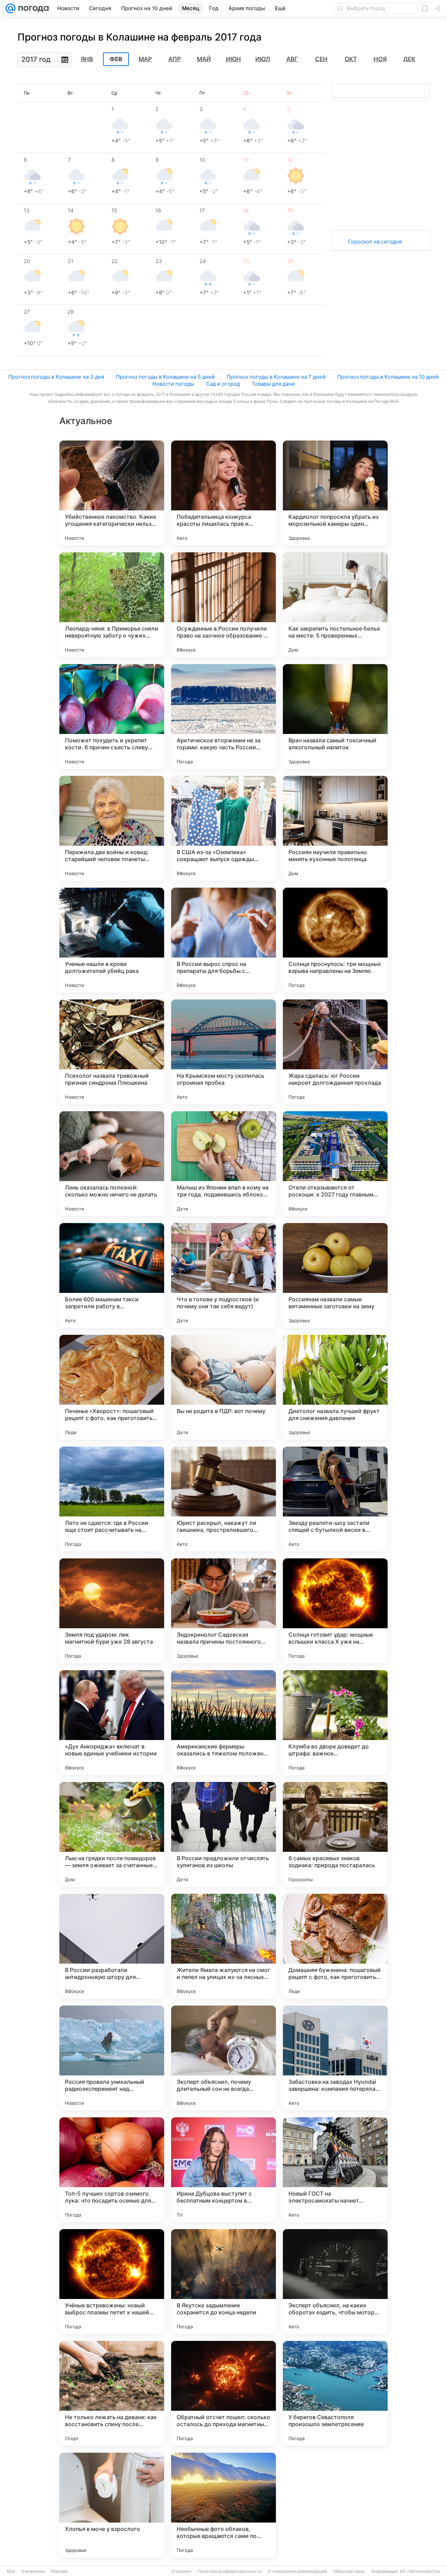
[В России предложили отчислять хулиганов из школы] (223, 1834)
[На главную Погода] (32, 8)
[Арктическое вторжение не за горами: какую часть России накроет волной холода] (223, 716)
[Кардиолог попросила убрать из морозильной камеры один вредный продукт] (335, 493)
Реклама (59, 2571)
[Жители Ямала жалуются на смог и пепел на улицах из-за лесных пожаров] (223, 1946)
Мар (145, 59)
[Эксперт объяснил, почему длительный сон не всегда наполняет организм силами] (223, 2058)
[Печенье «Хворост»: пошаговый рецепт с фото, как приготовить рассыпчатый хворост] (112, 1387)
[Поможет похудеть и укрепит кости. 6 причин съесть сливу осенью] (112, 716)
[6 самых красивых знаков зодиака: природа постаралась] (335, 1834)
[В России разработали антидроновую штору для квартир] (112, 1946)
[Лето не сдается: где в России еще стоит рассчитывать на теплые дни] (112, 1499)
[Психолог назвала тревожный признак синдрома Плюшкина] (112, 1052)
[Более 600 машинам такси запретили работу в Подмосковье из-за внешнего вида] (112, 1275)
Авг (292, 59)
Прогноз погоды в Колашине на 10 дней (388, 377)
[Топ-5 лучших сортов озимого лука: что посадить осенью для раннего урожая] (112, 2170)
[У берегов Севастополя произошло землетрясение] (335, 2393)
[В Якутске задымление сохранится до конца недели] (223, 2282)
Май (204, 59)
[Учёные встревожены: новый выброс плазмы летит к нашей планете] (112, 2282)
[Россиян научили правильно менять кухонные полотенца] (335, 828)
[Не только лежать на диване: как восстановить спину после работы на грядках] (112, 2393)
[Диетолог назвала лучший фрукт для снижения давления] (335, 1387)
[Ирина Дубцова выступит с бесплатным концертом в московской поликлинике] (223, 2170)
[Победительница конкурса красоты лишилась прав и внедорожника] (223, 493)
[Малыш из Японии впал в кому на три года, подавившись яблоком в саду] (223, 1164)
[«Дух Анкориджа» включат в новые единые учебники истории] (112, 1723)
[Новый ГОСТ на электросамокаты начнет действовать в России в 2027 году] (335, 2170)
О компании (33, 2571)
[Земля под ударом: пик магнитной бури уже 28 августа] (112, 1611)
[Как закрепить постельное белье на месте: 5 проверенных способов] (335, 605)
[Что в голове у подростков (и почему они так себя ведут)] (223, 1275)
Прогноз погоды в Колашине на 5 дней (165, 377)
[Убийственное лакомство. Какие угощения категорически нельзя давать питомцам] (112, 493)
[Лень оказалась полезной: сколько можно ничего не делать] (112, 1164)
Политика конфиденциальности (230, 2571)
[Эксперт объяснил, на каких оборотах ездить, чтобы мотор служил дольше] (335, 2282)
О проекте (182, 2571)
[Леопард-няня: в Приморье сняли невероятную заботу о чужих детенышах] (112, 605)
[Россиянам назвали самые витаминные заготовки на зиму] (335, 1275)
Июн (233, 59)
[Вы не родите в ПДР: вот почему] (223, 1387)
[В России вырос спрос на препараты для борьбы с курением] (223, 940)
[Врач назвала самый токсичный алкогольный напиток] (335, 716)
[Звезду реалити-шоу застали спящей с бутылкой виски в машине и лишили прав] (335, 1499)
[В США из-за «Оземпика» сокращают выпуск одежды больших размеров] (223, 828)
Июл (263, 59)
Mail (11, 2571)
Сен (321, 59)
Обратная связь (349, 2571)
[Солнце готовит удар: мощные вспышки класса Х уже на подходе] (335, 1611)
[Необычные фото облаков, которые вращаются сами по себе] (223, 2505)
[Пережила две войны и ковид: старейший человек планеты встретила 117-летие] (112, 828)
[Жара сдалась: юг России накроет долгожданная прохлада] (335, 1052)
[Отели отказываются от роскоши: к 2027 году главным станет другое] (335, 1164)
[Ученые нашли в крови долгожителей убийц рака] (112, 940)
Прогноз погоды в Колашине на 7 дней (276, 377)
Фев (116, 59)
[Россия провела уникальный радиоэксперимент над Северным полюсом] (112, 2058)
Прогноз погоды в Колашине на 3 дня (56, 377)
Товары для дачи (273, 384)
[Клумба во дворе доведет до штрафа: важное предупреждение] (335, 1723)
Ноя (380, 59)
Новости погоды (173, 384)
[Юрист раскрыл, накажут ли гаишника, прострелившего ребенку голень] (223, 1499)
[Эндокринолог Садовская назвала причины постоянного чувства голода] (223, 1611)
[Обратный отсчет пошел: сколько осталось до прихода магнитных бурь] (223, 2393)
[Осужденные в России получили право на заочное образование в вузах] (223, 605)
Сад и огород (223, 384)
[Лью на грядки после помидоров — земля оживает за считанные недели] (112, 1834)
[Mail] (10, 8)
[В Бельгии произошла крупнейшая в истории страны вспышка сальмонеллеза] (335, 2505)
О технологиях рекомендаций (297, 2571)
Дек (409, 59)
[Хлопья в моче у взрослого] (112, 2505)
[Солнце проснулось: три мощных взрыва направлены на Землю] (335, 940)
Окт (351, 59)
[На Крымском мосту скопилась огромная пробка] (223, 1052)
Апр (175, 59)
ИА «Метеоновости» (420, 2571)
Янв (87, 59)
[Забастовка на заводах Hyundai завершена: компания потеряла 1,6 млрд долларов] (335, 2058)
